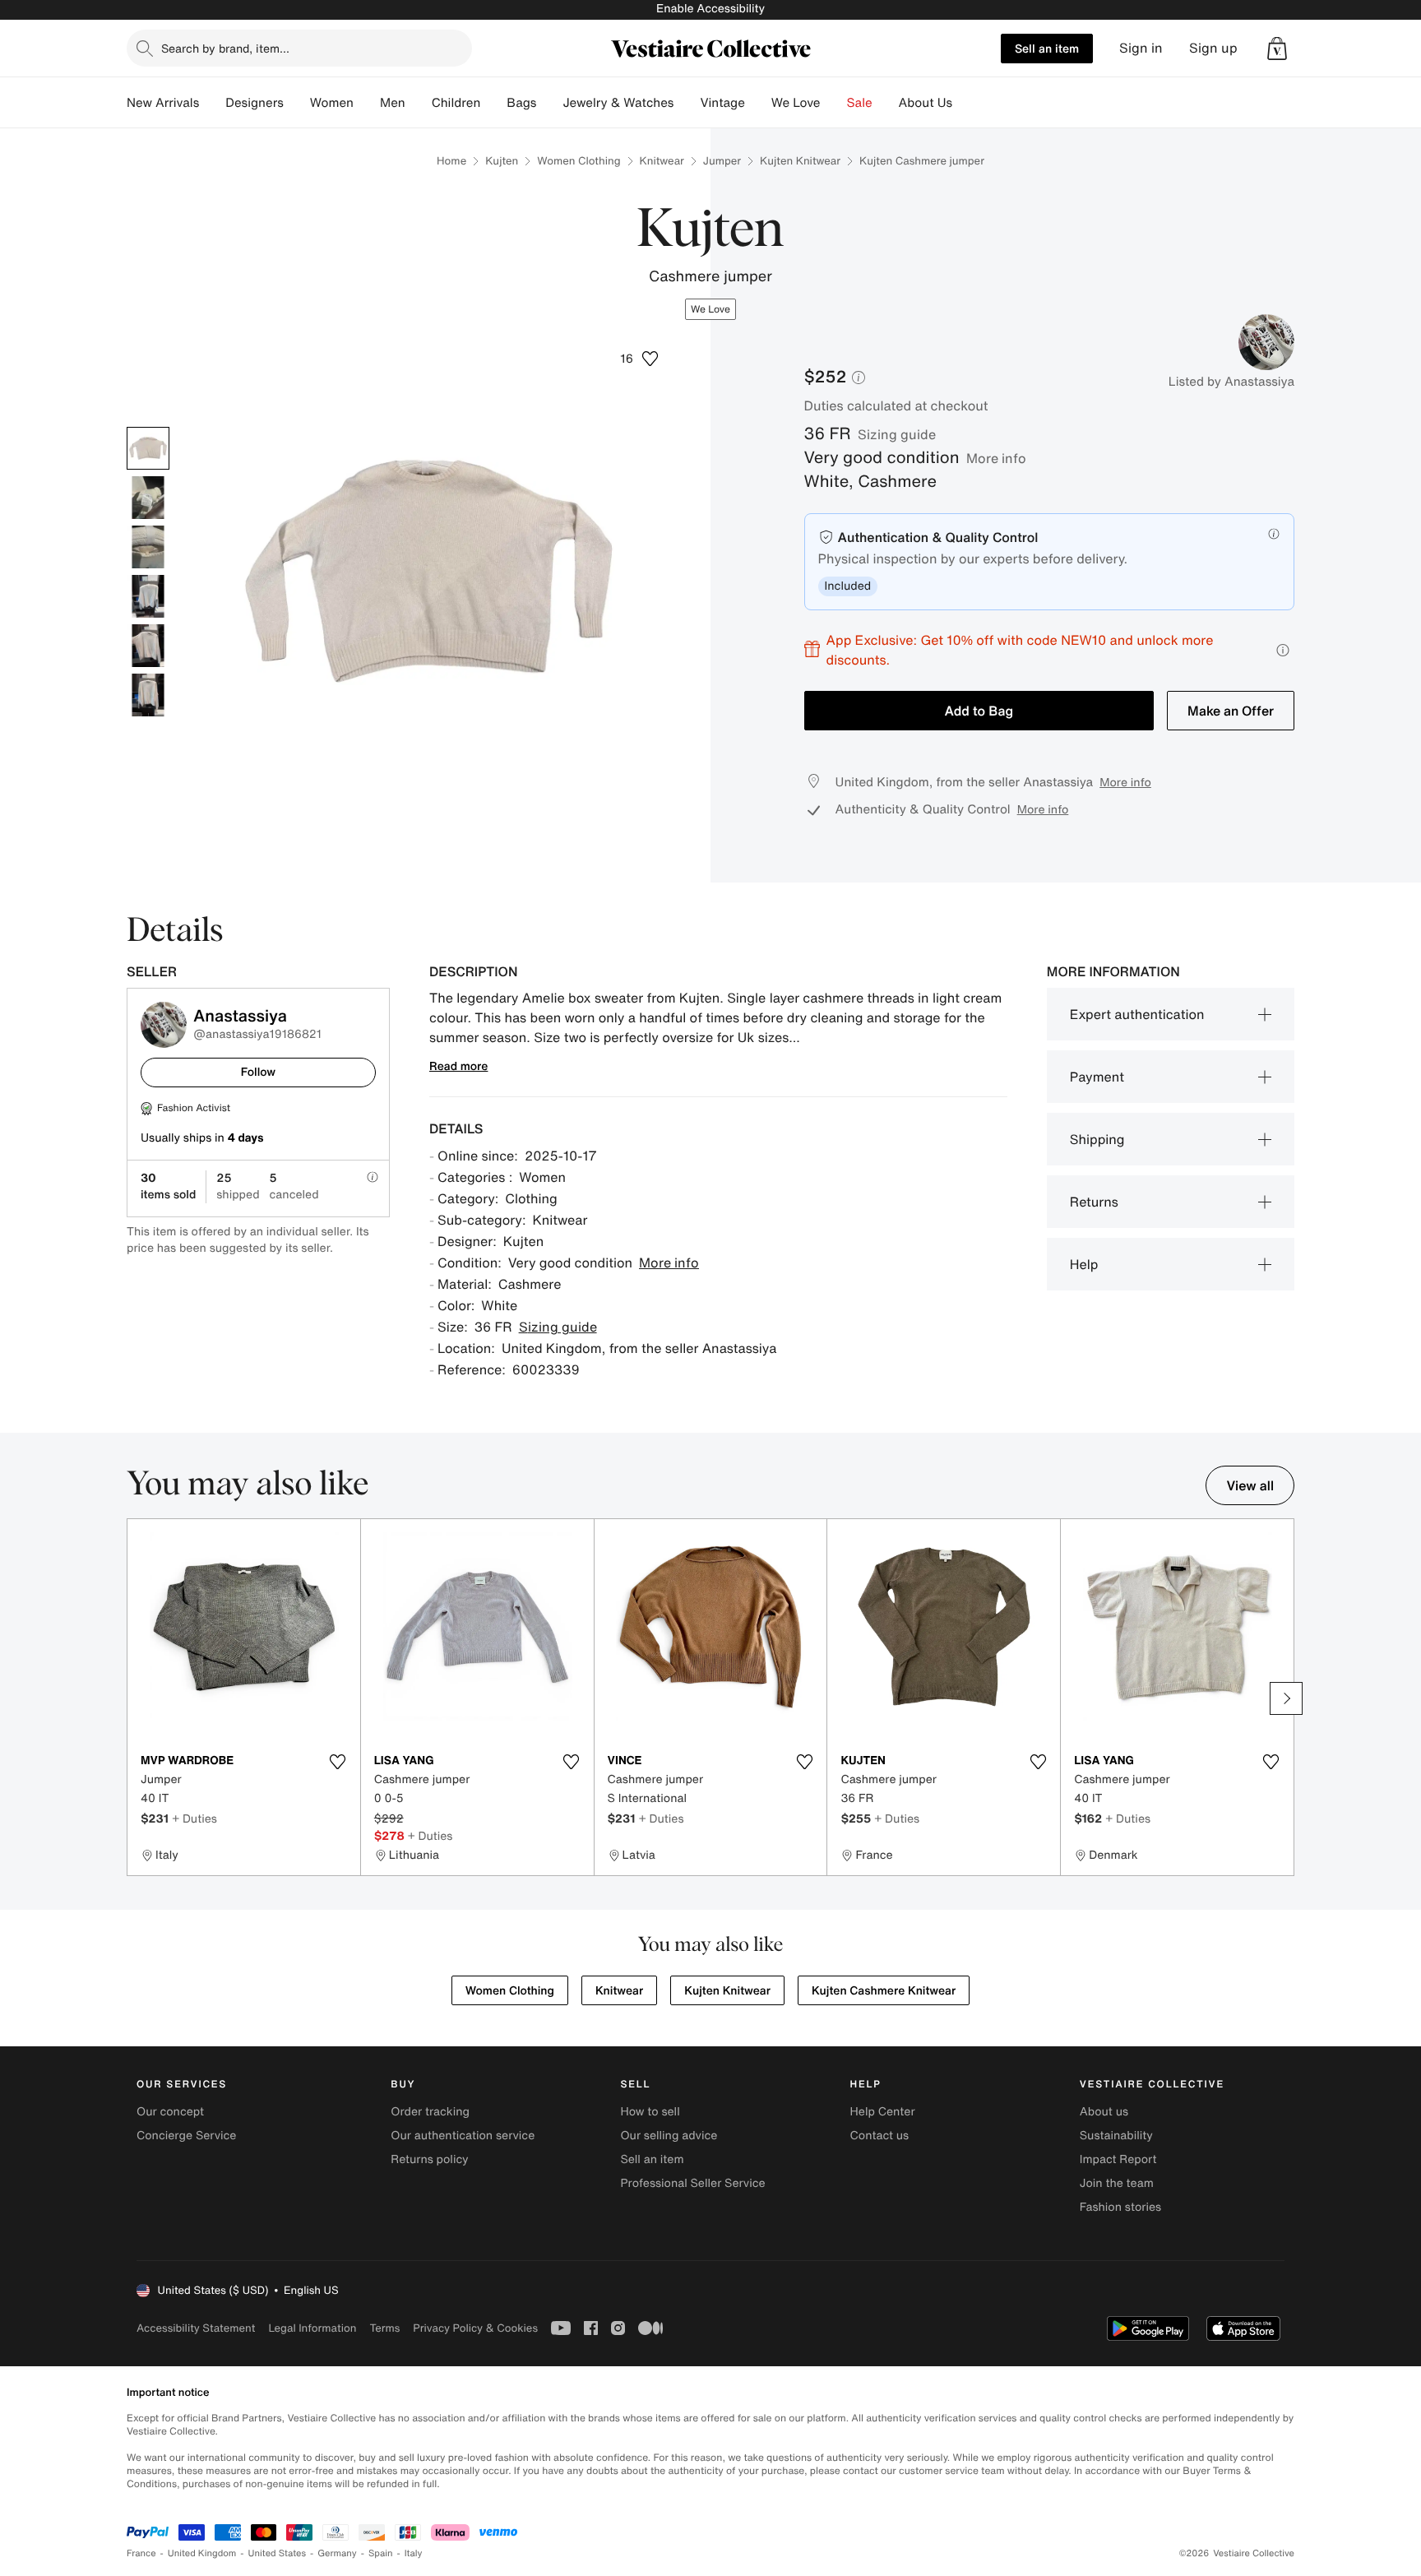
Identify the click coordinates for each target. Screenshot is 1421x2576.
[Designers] (297, 103)
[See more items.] (1286, 1698)
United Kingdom (202, 2553)
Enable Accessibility (710, 9)
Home (451, 161)
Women (332, 103)
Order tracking (430, 2112)
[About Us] (965, 103)
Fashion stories (1120, 2207)
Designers (255, 103)
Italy (414, 2553)
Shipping (1097, 1139)
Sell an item (1047, 48)
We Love (796, 103)
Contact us (880, 2136)
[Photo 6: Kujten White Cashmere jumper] (148, 695)
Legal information (312, 2328)
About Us (926, 103)
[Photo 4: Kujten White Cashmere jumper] (148, 596)
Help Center (883, 2112)
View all (1250, 1485)
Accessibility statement (196, 2328)
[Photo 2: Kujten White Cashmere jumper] (148, 498)
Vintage (722, 103)
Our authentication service (463, 2136)
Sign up (1213, 48)
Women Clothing (579, 161)
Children (456, 103)
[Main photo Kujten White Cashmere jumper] (148, 448)
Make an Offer (1231, 711)
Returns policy (429, 2159)
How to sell (650, 2112)
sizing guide (897, 434)
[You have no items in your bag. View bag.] (1277, 49)
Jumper (722, 161)
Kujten (502, 161)
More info (996, 458)
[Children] (493, 103)
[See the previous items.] (135, 1698)
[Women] (367, 103)
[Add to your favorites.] (338, 1762)
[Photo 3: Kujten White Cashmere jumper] (148, 547)
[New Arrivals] (212, 103)
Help (1084, 1264)
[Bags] (549, 103)
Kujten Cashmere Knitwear (884, 1991)
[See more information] (1283, 650)
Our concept (170, 2112)
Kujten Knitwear (800, 161)
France (141, 2553)
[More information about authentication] (1274, 534)
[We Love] (834, 103)
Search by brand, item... (225, 48)
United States (278, 2553)
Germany (337, 2553)
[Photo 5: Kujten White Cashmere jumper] (148, 646)
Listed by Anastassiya (1231, 382)
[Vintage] (758, 103)
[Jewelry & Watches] (687, 103)
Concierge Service (186, 2136)
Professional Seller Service (692, 2183)
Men (393, 103)
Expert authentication (1137, 1014)
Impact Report (1118, 2159)
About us (1104, 2112)
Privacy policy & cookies (475, 2328)
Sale (860, 103)
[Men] (419, 103)
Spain (381, 2553)
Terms (384, 2328)
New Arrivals (163, 103)
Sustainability (1116, 2136)
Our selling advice (669, 2136)
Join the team (1117, 2183)
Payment (1097, 1077)
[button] (1277, 49)
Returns (1094, 1202)
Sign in (1141, 48)
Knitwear (662, 161)
